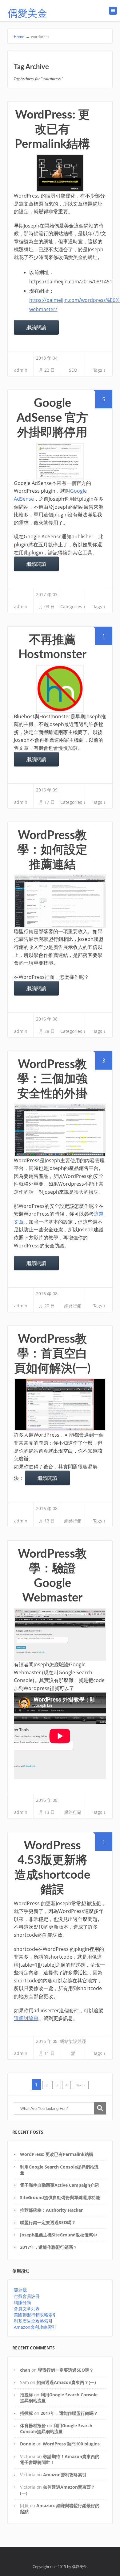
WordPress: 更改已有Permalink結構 (52, 129)
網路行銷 (73, 1306)
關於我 (20, 2290)
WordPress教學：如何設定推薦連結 (52, 850)
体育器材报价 (33, 2426)
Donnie (28, 2444)
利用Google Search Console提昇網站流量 (56, 2428)
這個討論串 (26, 2018)
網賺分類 (22, 2302)
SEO (73, 370)
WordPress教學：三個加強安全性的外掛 (52, 1079)
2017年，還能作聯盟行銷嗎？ (49, 2247)
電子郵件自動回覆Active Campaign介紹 (59, 2185)
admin (21, 370)
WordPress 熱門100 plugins (71, 2444)
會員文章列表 (27, 2309)
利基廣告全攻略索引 (33, 2321)
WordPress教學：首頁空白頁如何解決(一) (52, 1354)
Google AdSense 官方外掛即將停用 (52, 418)
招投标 (26, 2395)
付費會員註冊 (27, 2296)
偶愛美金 (27, 14)
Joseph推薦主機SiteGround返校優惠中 (59, 2235)
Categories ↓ (73, 606)
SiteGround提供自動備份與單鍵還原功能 (60, 2197)
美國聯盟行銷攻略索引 (35, 2315)
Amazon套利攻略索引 (35, 2327)
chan (25, 2370)
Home (22, 37)
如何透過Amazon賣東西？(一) (66, 2382)
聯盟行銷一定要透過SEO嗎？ (48, 2222)
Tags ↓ (99, 370)
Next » (80, 2085)
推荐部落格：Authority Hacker (51, 2210)
